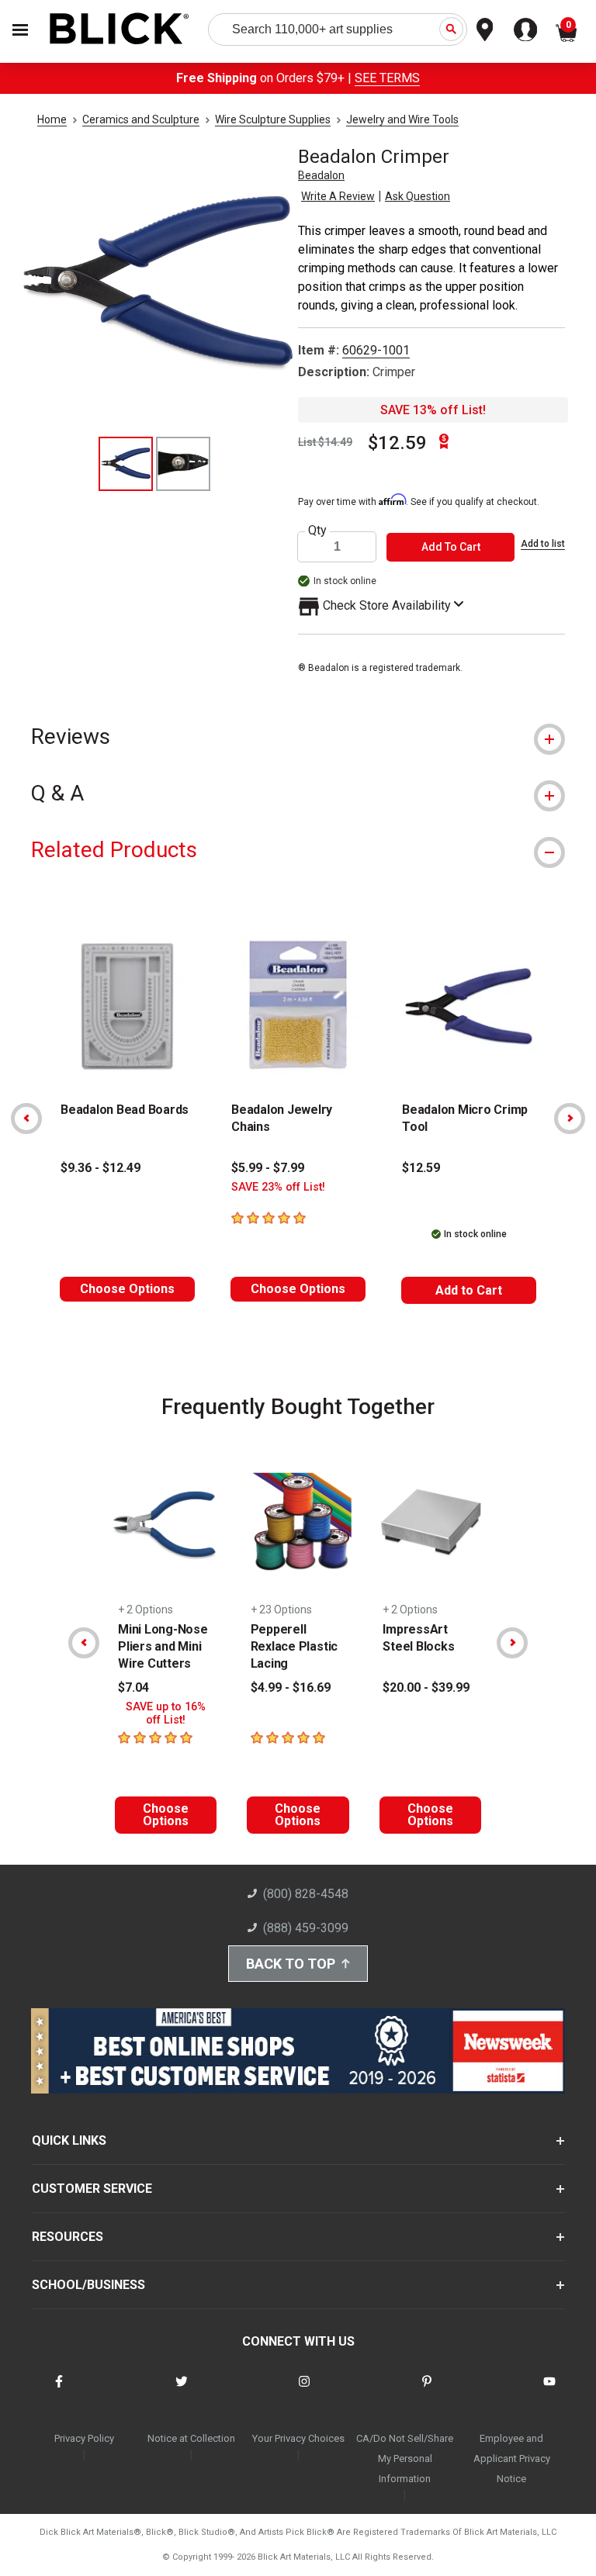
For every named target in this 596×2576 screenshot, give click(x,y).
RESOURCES (68, 2237)
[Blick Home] (120, 30)
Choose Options (127, 1289)
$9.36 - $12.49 (100, 1168)
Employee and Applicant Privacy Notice (512, 2458)
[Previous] (26, 1119)
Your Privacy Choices (298, 2438)
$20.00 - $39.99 (426, 1687)
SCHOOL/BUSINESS (88, 2285)
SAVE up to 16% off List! (166, 1713)
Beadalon (321, 175)
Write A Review (338, 196)
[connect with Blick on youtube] (549, 2391)
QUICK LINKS (69, 2140)
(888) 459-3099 (306, 1928)
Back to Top (291, 1964)
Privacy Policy (84, 2438)
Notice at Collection (191, 2438)
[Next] (570, 1119)
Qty (317, 531)
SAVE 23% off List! (278, 1187)
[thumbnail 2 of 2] (183, 464)
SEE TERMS (387, 78)
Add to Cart (469, 1290)
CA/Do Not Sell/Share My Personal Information (405, 2458)
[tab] (298, 736)
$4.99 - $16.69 (291, 1687)
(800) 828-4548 (306, 1894)
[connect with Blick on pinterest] (427, 2391)
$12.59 (397, 443)
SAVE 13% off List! (433, 410)
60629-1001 (376, 350)
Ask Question (418, 196)
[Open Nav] (20, 30)
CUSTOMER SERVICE (92, 2189)
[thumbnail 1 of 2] (126, 464)
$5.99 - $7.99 (268, 1168)
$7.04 (133, 1687)
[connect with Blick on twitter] (182, 2391)
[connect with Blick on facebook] (59, 2391)
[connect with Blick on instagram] (304, 2391)
